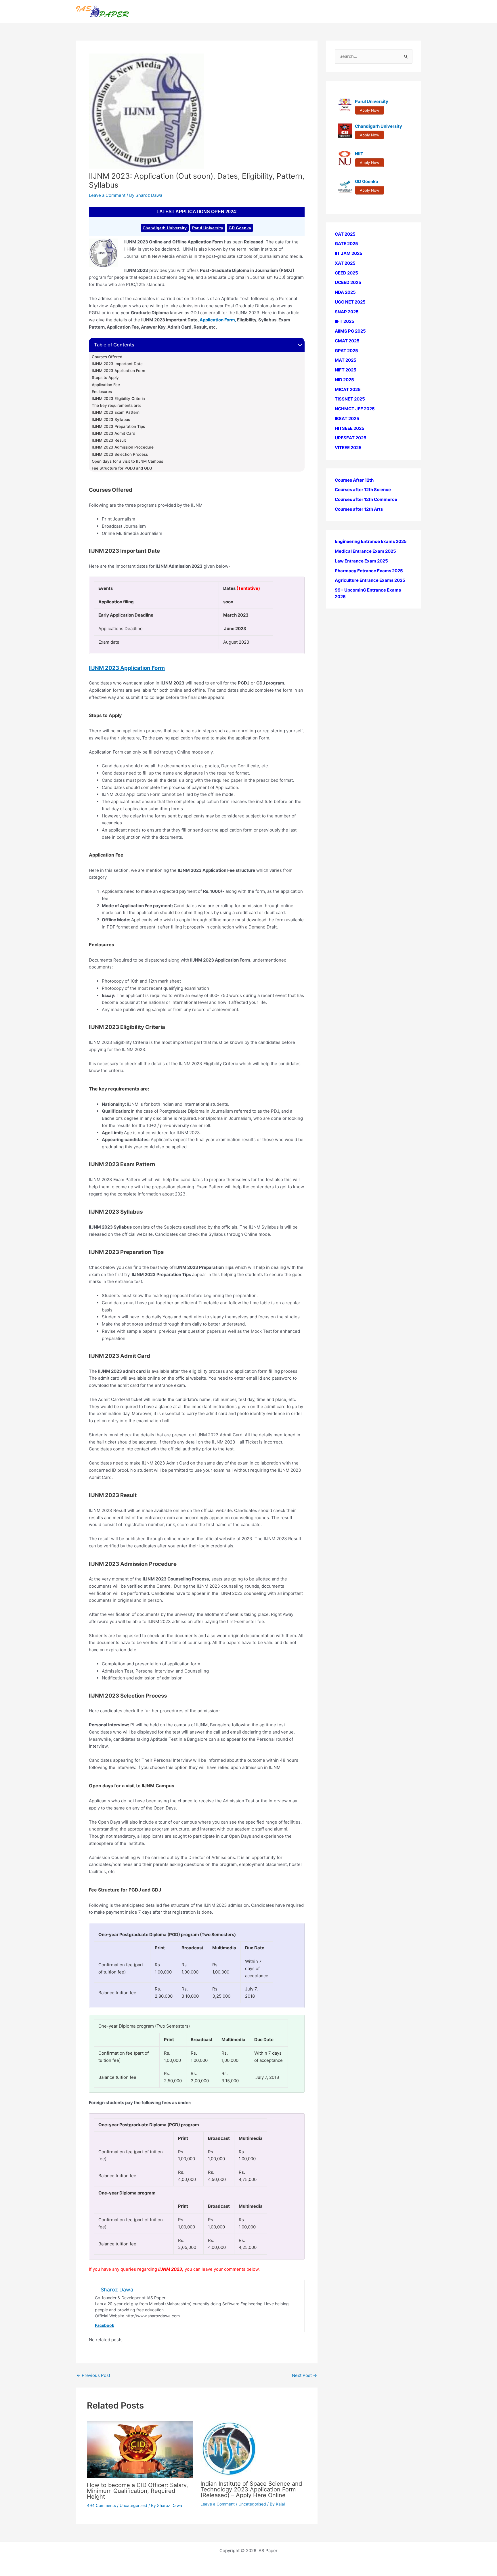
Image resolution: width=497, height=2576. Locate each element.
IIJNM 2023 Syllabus (111, 420)
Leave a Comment (107, 195)
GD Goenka (240, 228)
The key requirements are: (116, 405)
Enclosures (102, 392)
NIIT (359, 154)
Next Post (304, 2375)
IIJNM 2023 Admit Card (113, 433)
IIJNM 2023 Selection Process (120, 454)
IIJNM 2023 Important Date (117, 364)
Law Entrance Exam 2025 (361, 561)
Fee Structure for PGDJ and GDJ (122, 468)
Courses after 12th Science (363, 490)
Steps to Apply (105, 377)
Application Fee (106, 385)
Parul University (208, 228)
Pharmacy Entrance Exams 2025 (369, 571)
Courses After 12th (354, 480)
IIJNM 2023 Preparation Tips (118, 426)
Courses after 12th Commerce (366, 500)
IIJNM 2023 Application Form (118, 371)
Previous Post (93, 2375)
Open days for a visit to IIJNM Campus (128, 461)
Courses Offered (108, 357)
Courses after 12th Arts (359, 509)
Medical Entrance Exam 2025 (365, 551)
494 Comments (101, 2505)
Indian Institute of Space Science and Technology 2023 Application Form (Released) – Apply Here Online (251, 2489)
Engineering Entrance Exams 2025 (371, 542)
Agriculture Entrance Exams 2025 (370, 580)
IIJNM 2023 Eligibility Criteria (118, 398)
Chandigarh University (165, 228)
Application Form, (218, 320)
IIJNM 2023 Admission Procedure (123, 447)
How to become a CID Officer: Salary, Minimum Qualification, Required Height (137, 2491)
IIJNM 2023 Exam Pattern (116, 412)
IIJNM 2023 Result (109, 440)
